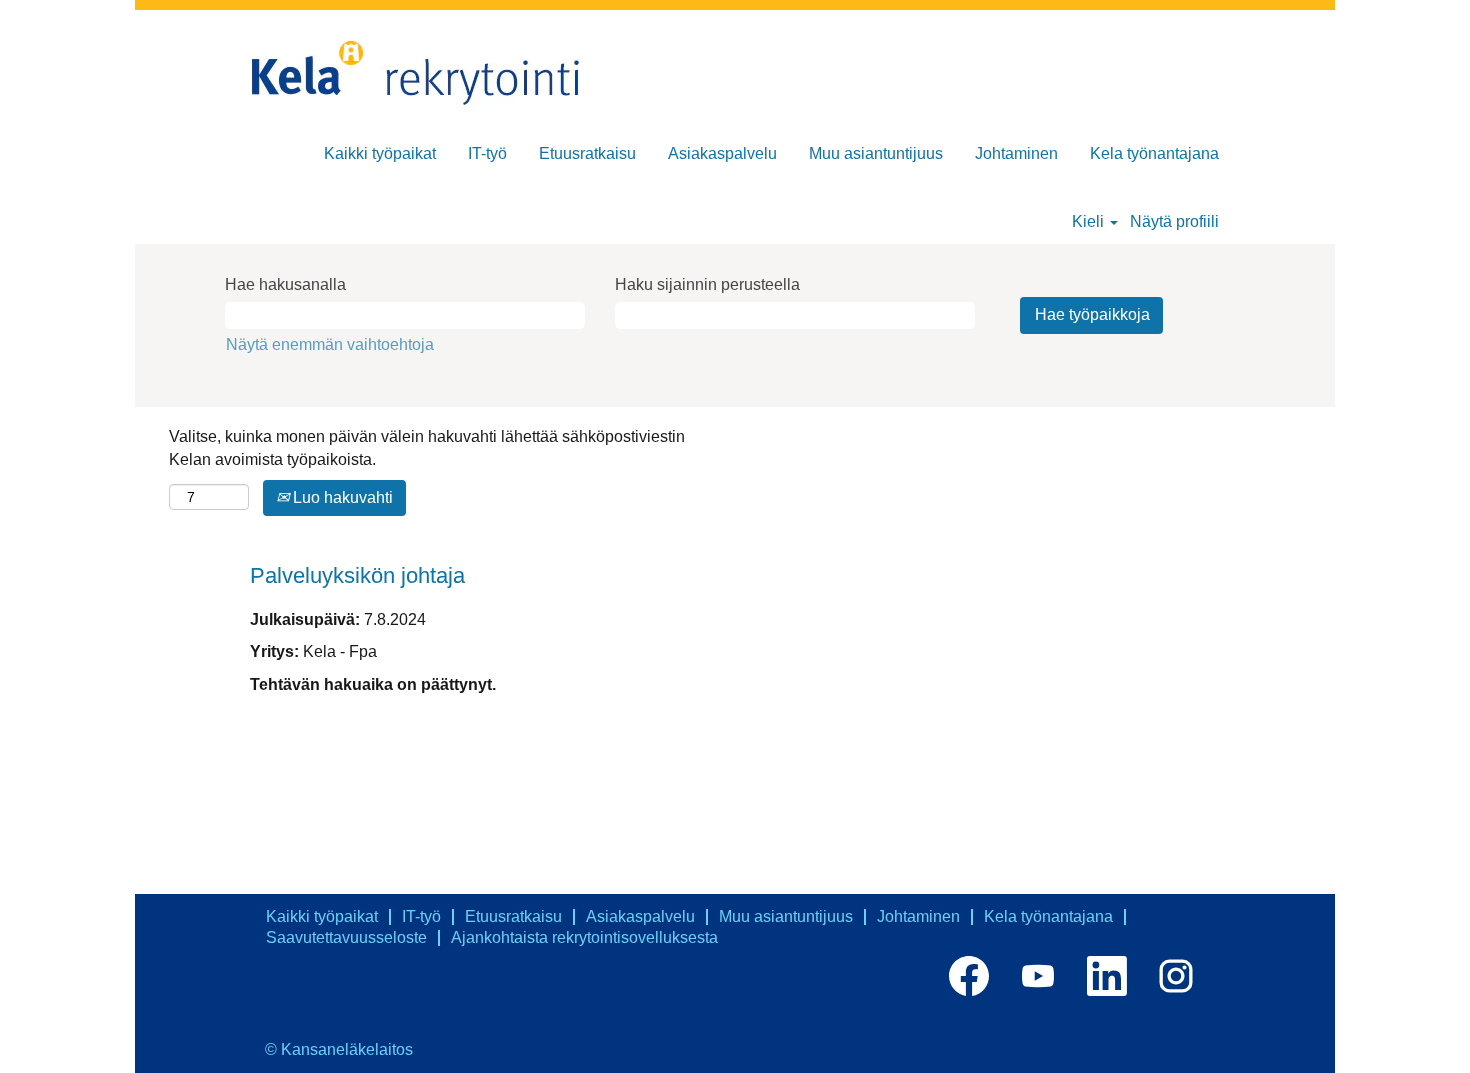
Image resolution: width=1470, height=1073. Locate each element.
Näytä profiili (1174, 221)
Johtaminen (1016, 153)
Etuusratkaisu (587, 153)
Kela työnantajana (1154, 153)
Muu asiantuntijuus (876, 153)
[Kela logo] (425, 74)
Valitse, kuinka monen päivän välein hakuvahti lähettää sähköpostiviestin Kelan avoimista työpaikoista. (427, 448)
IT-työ (487, 153)
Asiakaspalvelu (722, 153)
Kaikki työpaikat (380, 153)
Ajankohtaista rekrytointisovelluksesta (584, 937)
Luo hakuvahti (341, 497)
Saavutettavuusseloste (346, 937)
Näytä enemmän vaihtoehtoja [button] (330, 344)
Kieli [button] (1090, 221)
